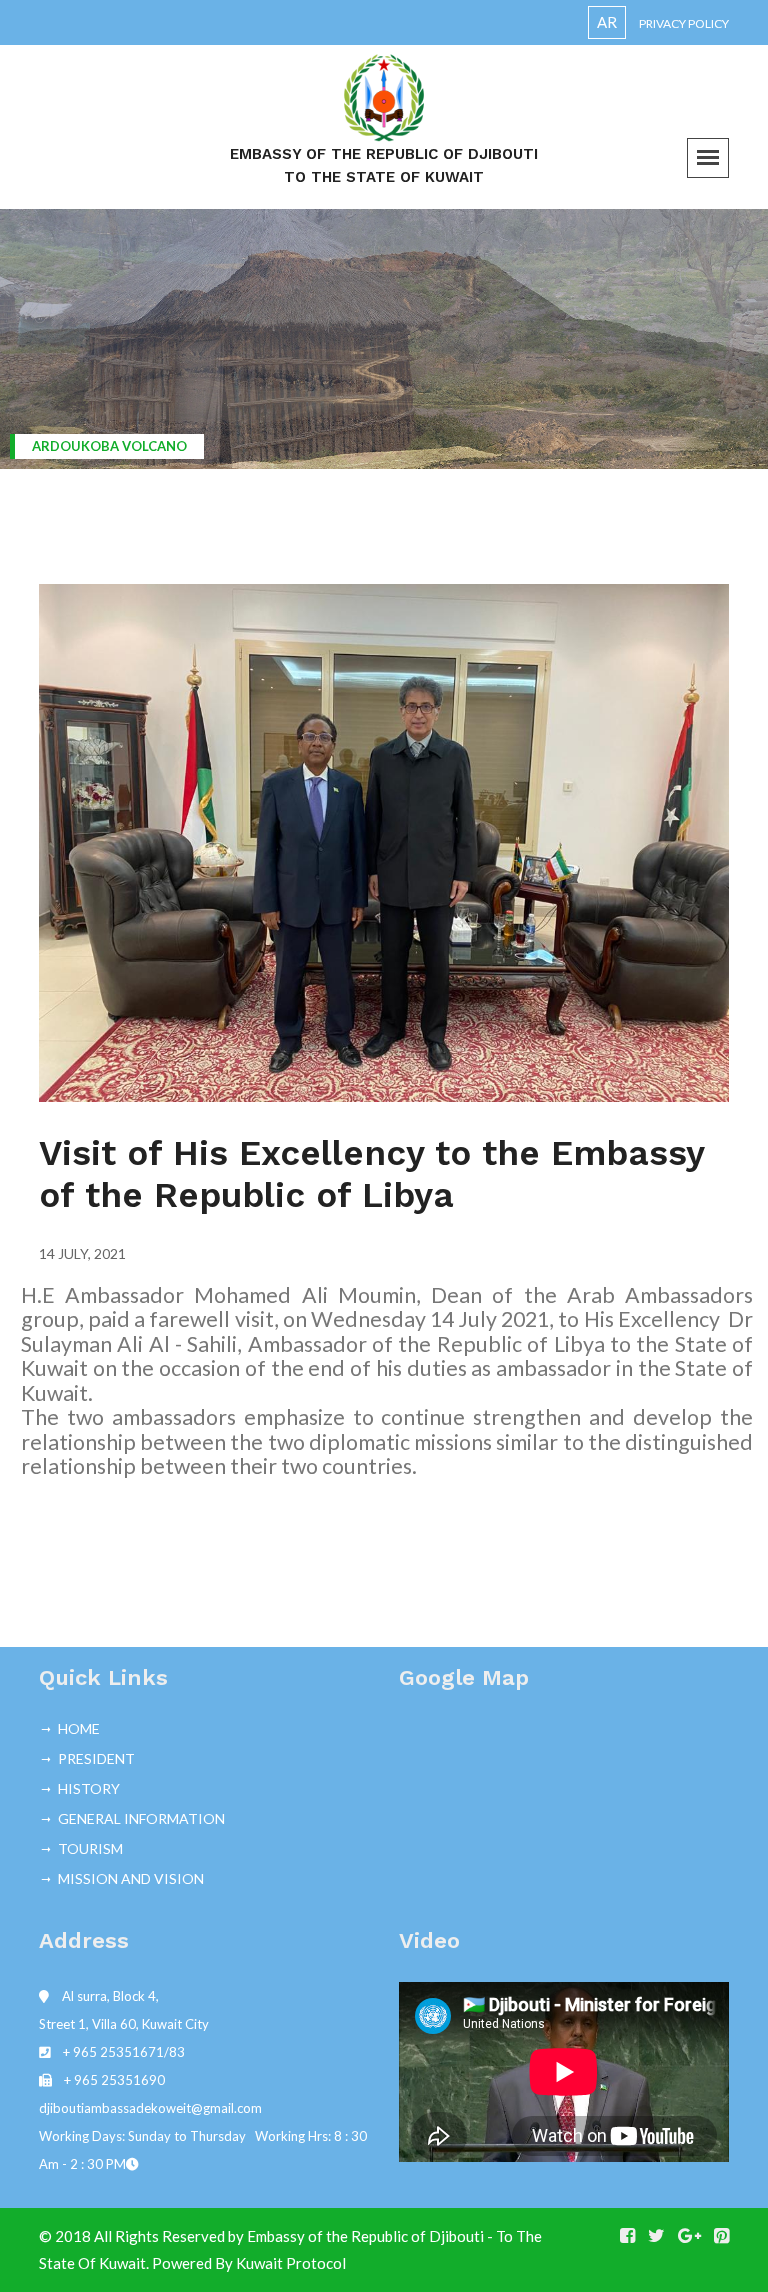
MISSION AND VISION (131, 1878)
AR (607, 22)
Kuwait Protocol (291, 2263)
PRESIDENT (96, 1758)
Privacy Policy (684, 23)
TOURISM (90, 1848)
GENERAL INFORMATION (141, 1818)
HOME (79, 1728)
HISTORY (89, 1788)
